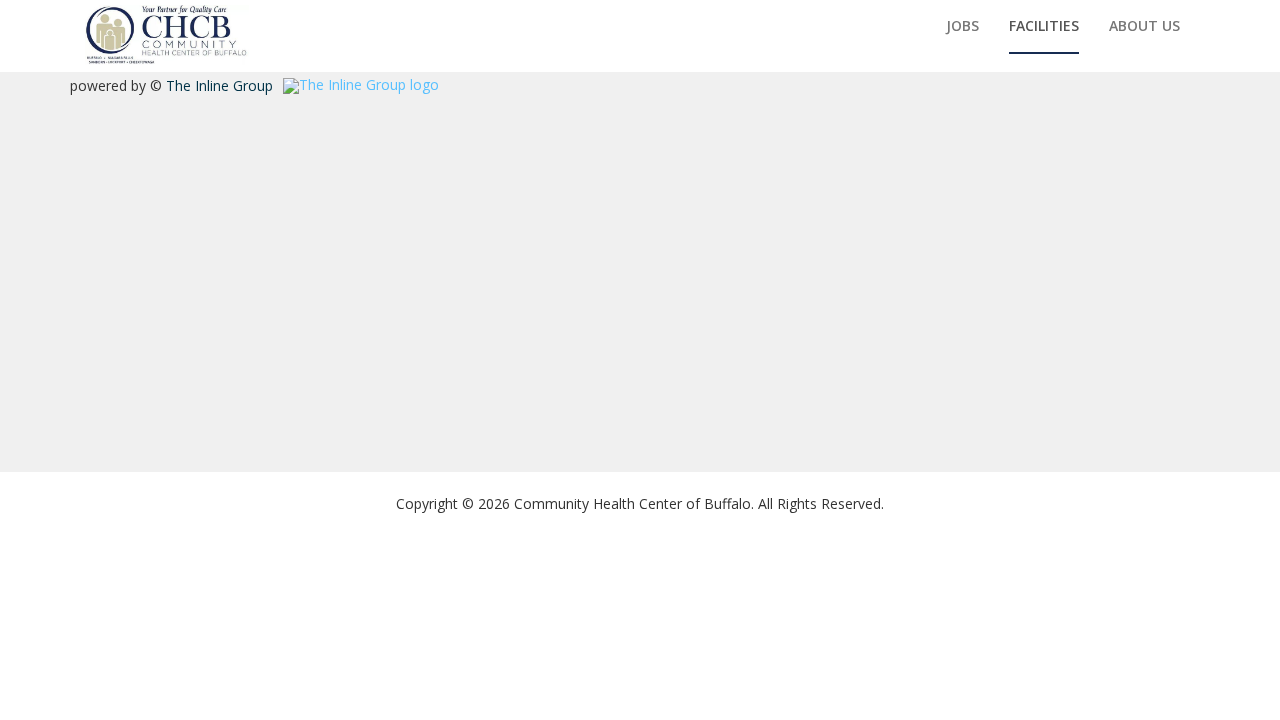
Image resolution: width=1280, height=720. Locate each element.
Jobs (962, 25)
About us (1144, 25)
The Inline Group (219, 85)
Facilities (1044, 25)
